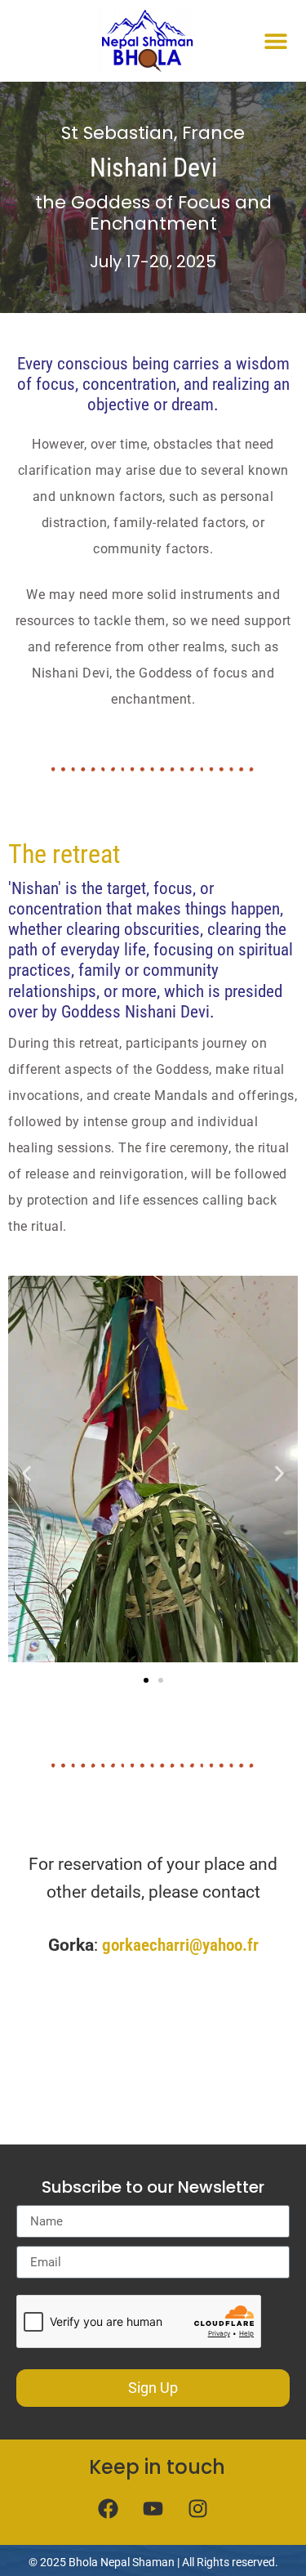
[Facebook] (109, 2508)
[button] (275, 41)
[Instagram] (198, 2508)
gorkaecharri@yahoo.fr (180, 1945)
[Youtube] (153, 2508)
